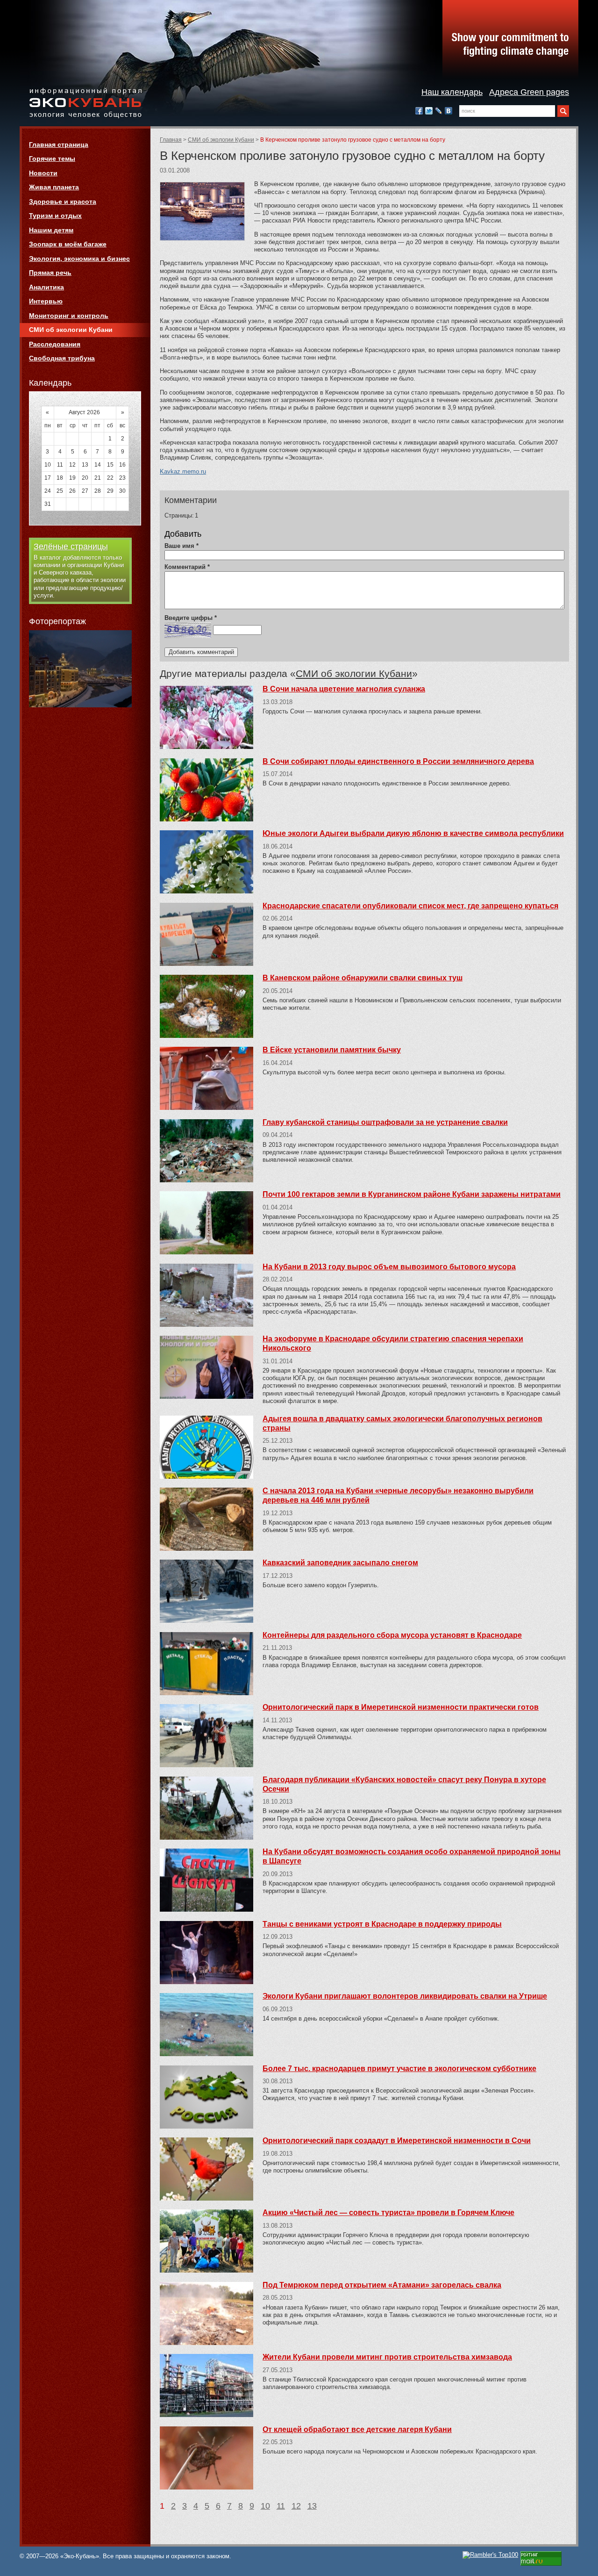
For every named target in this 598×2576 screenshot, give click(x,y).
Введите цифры (191, 618)
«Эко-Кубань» (85, 104)
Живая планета (54, 187)
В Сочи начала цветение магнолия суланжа (344, 689)
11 (281, 2506)
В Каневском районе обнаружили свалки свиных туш (363, 978)
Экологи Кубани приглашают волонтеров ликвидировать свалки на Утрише (405, 1996)
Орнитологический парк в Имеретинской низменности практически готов (401, 1707)
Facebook (419, 111)
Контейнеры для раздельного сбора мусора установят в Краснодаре (392, 1635)
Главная (171, 140)
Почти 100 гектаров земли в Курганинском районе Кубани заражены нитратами (412, 1194)
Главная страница (59, 144)
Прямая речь (50, 273)
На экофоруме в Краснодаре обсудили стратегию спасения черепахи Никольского (393, 1343)
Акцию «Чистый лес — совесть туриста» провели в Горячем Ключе (388, 2213)
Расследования (55, 344)
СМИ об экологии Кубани (221, 140)
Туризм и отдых (55, 216)
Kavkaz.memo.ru (183, 471)
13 (312, 2506)
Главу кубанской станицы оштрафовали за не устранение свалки (385, 1122)
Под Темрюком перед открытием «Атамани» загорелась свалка (382, 2285)
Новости (43, 173)
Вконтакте (448, 111)
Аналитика (46, 287)
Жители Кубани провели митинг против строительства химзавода (387, 2357)
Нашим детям (51, 230)
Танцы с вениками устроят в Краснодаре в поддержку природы (382, 1924)
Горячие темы (52, 158)
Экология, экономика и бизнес (79, 259)
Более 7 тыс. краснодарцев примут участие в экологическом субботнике (399, 2069)
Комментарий (187, 567)
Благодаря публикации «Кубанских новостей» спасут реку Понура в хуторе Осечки (404, 1784)
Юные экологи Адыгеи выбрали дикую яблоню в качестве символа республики (413, 833)
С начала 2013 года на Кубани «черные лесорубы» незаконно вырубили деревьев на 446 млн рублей (398, 1495)
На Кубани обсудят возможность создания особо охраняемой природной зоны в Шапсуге (412, 1856)
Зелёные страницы (71, 547)
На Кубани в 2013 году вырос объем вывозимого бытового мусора (389, 1267)
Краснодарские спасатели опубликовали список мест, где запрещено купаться (410, 906)
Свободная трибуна (62, 358)
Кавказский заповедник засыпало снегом (340, 1563)
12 (296, 2506)
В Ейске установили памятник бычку (332, 1050)
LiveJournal (439, 111)
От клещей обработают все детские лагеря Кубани (357, 2429)
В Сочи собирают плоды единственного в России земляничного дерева (398, 761)
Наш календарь (452, 92)
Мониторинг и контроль (69, 316)
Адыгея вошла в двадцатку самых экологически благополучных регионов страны (402, 1423)
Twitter (429, 111)
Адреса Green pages (529, 92)
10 (265, 2506)
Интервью (46, 301)
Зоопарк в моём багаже (68, 244)
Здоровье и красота (63, 201)
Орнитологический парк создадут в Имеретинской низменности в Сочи (397, 2141)
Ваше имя (182, 546)
